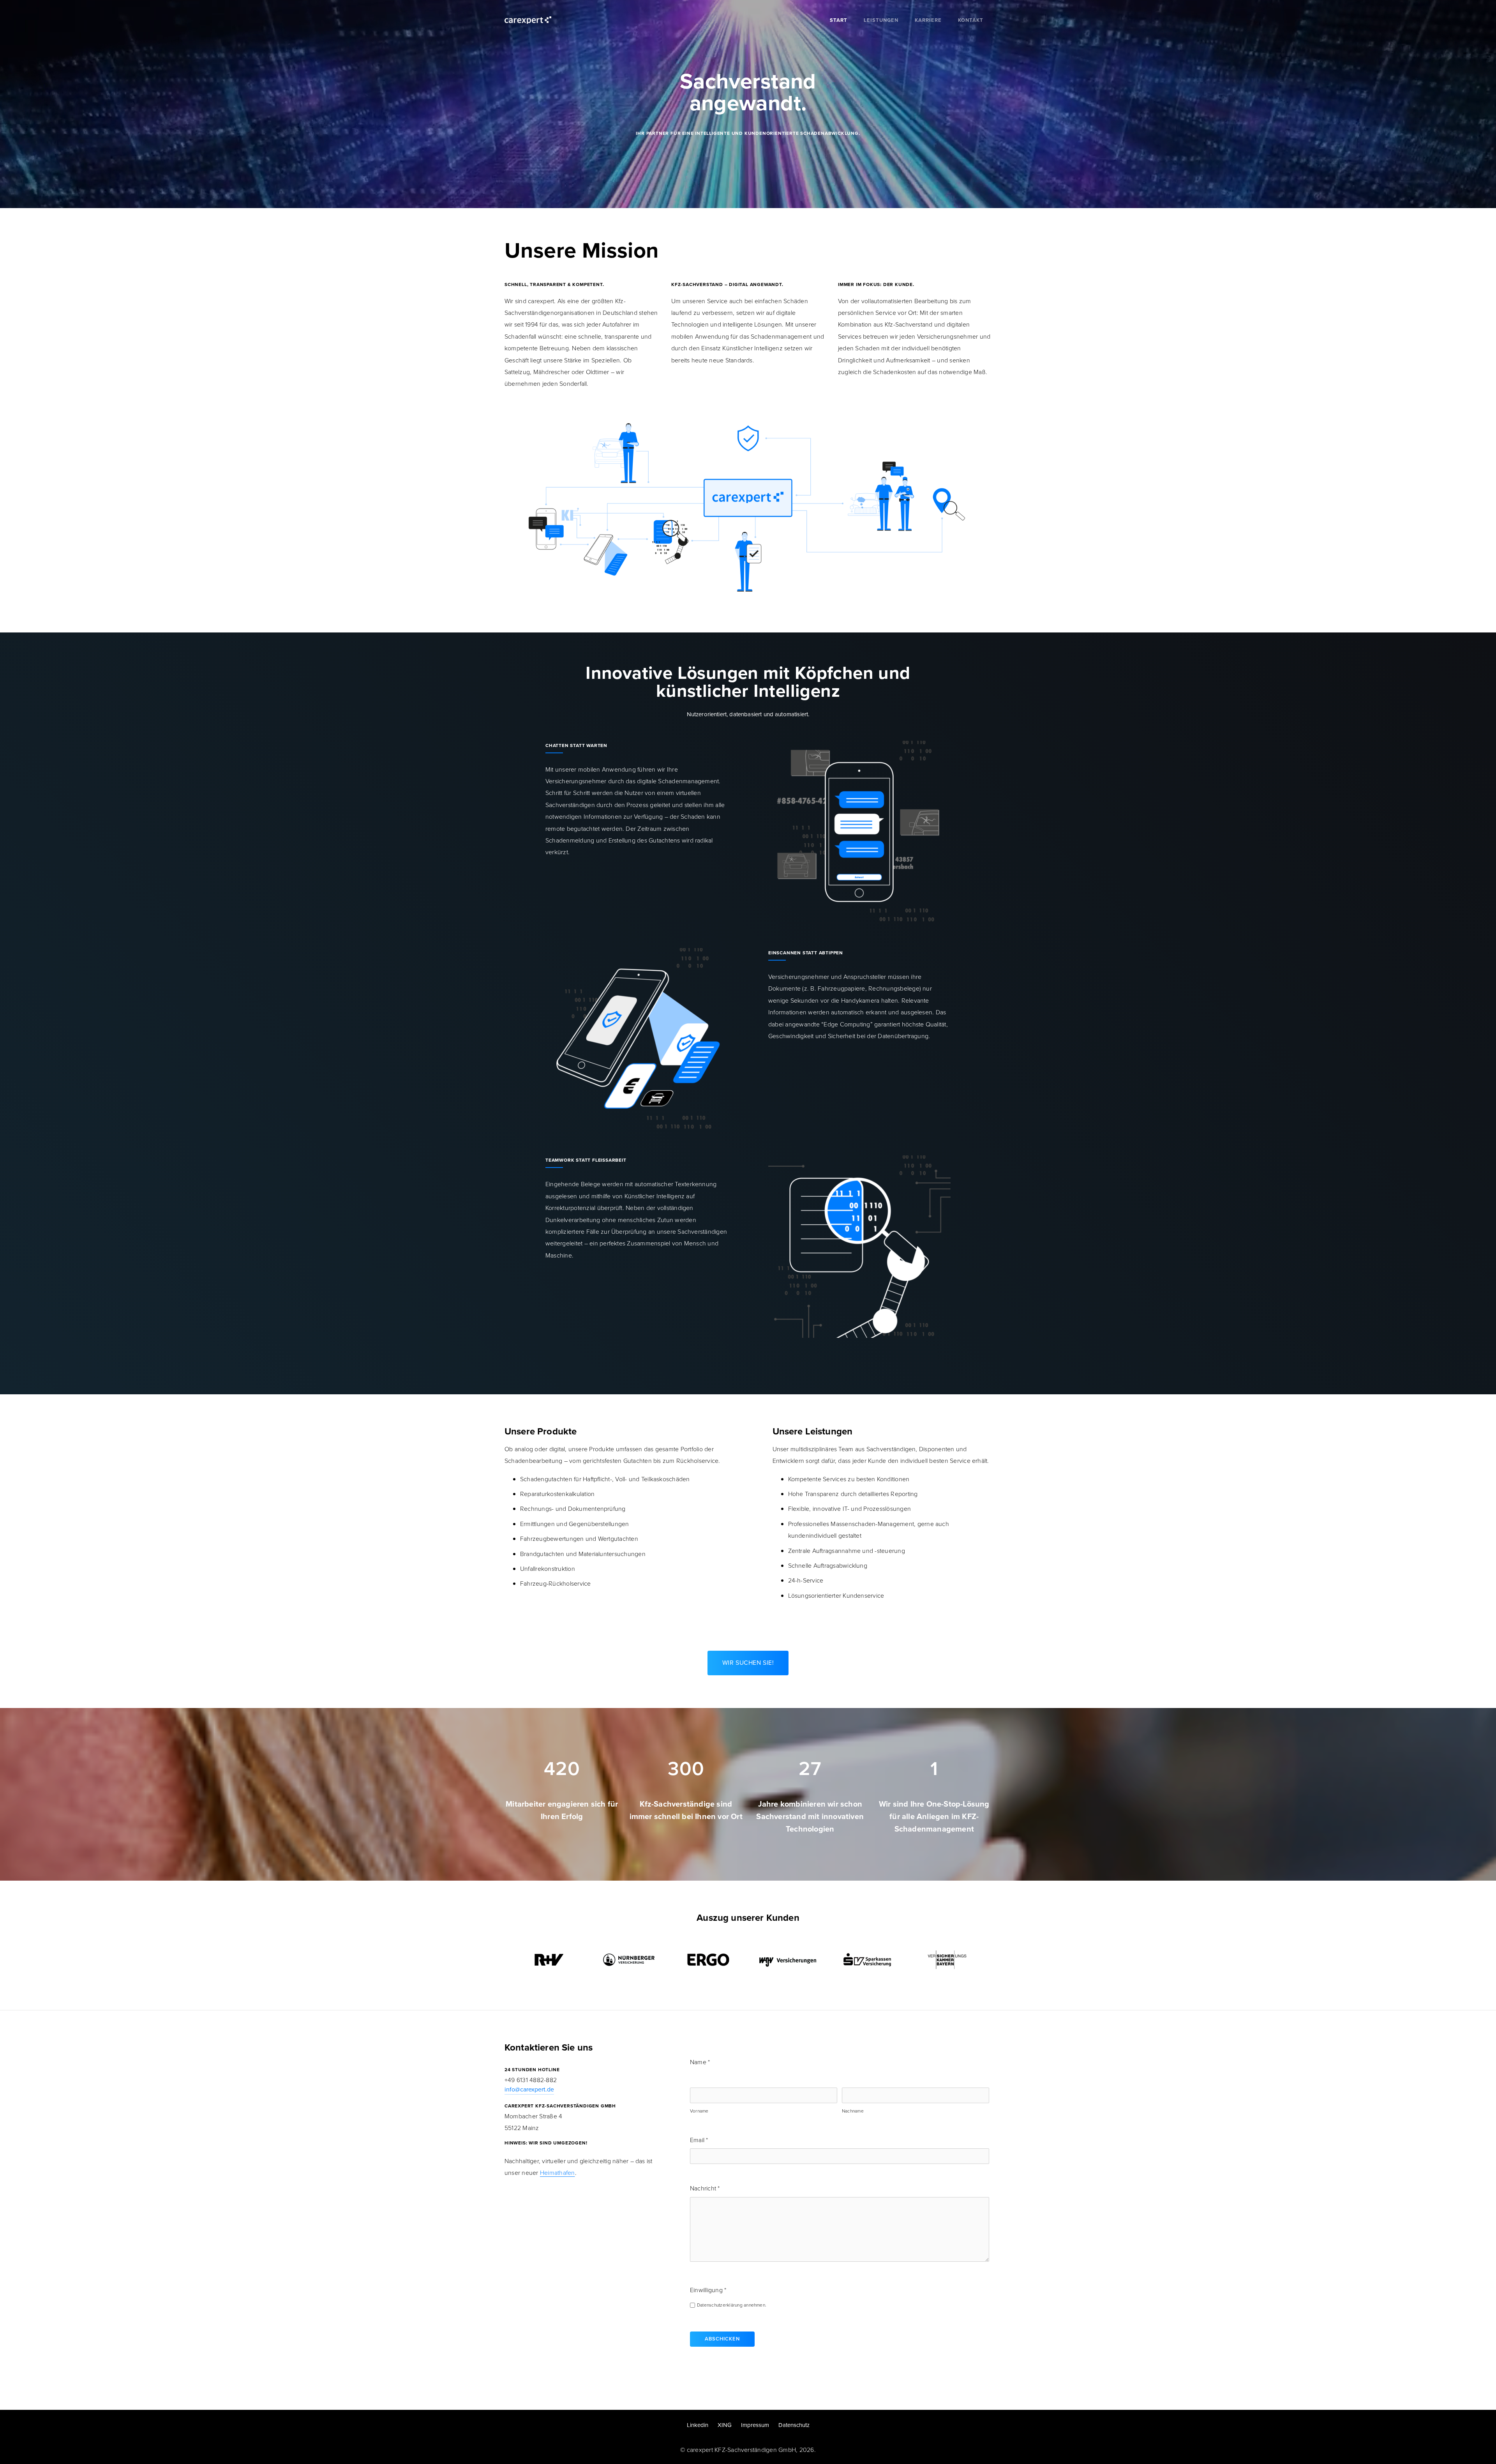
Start (839, 20)
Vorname (699, 2111)
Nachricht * (705, 2188)
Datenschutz (794, 2425)
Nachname (853, 2111)
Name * (700, 2062)
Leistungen (881, 20)
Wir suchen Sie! (748, 1663)
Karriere (928, 20)
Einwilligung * (708, 2290)
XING (725, 2425)
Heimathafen (557, 2173)
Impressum (755, 2425)
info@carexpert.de (529, 2089)
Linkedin (698, 2425)
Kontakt (971, 20)
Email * (699, 2140)
